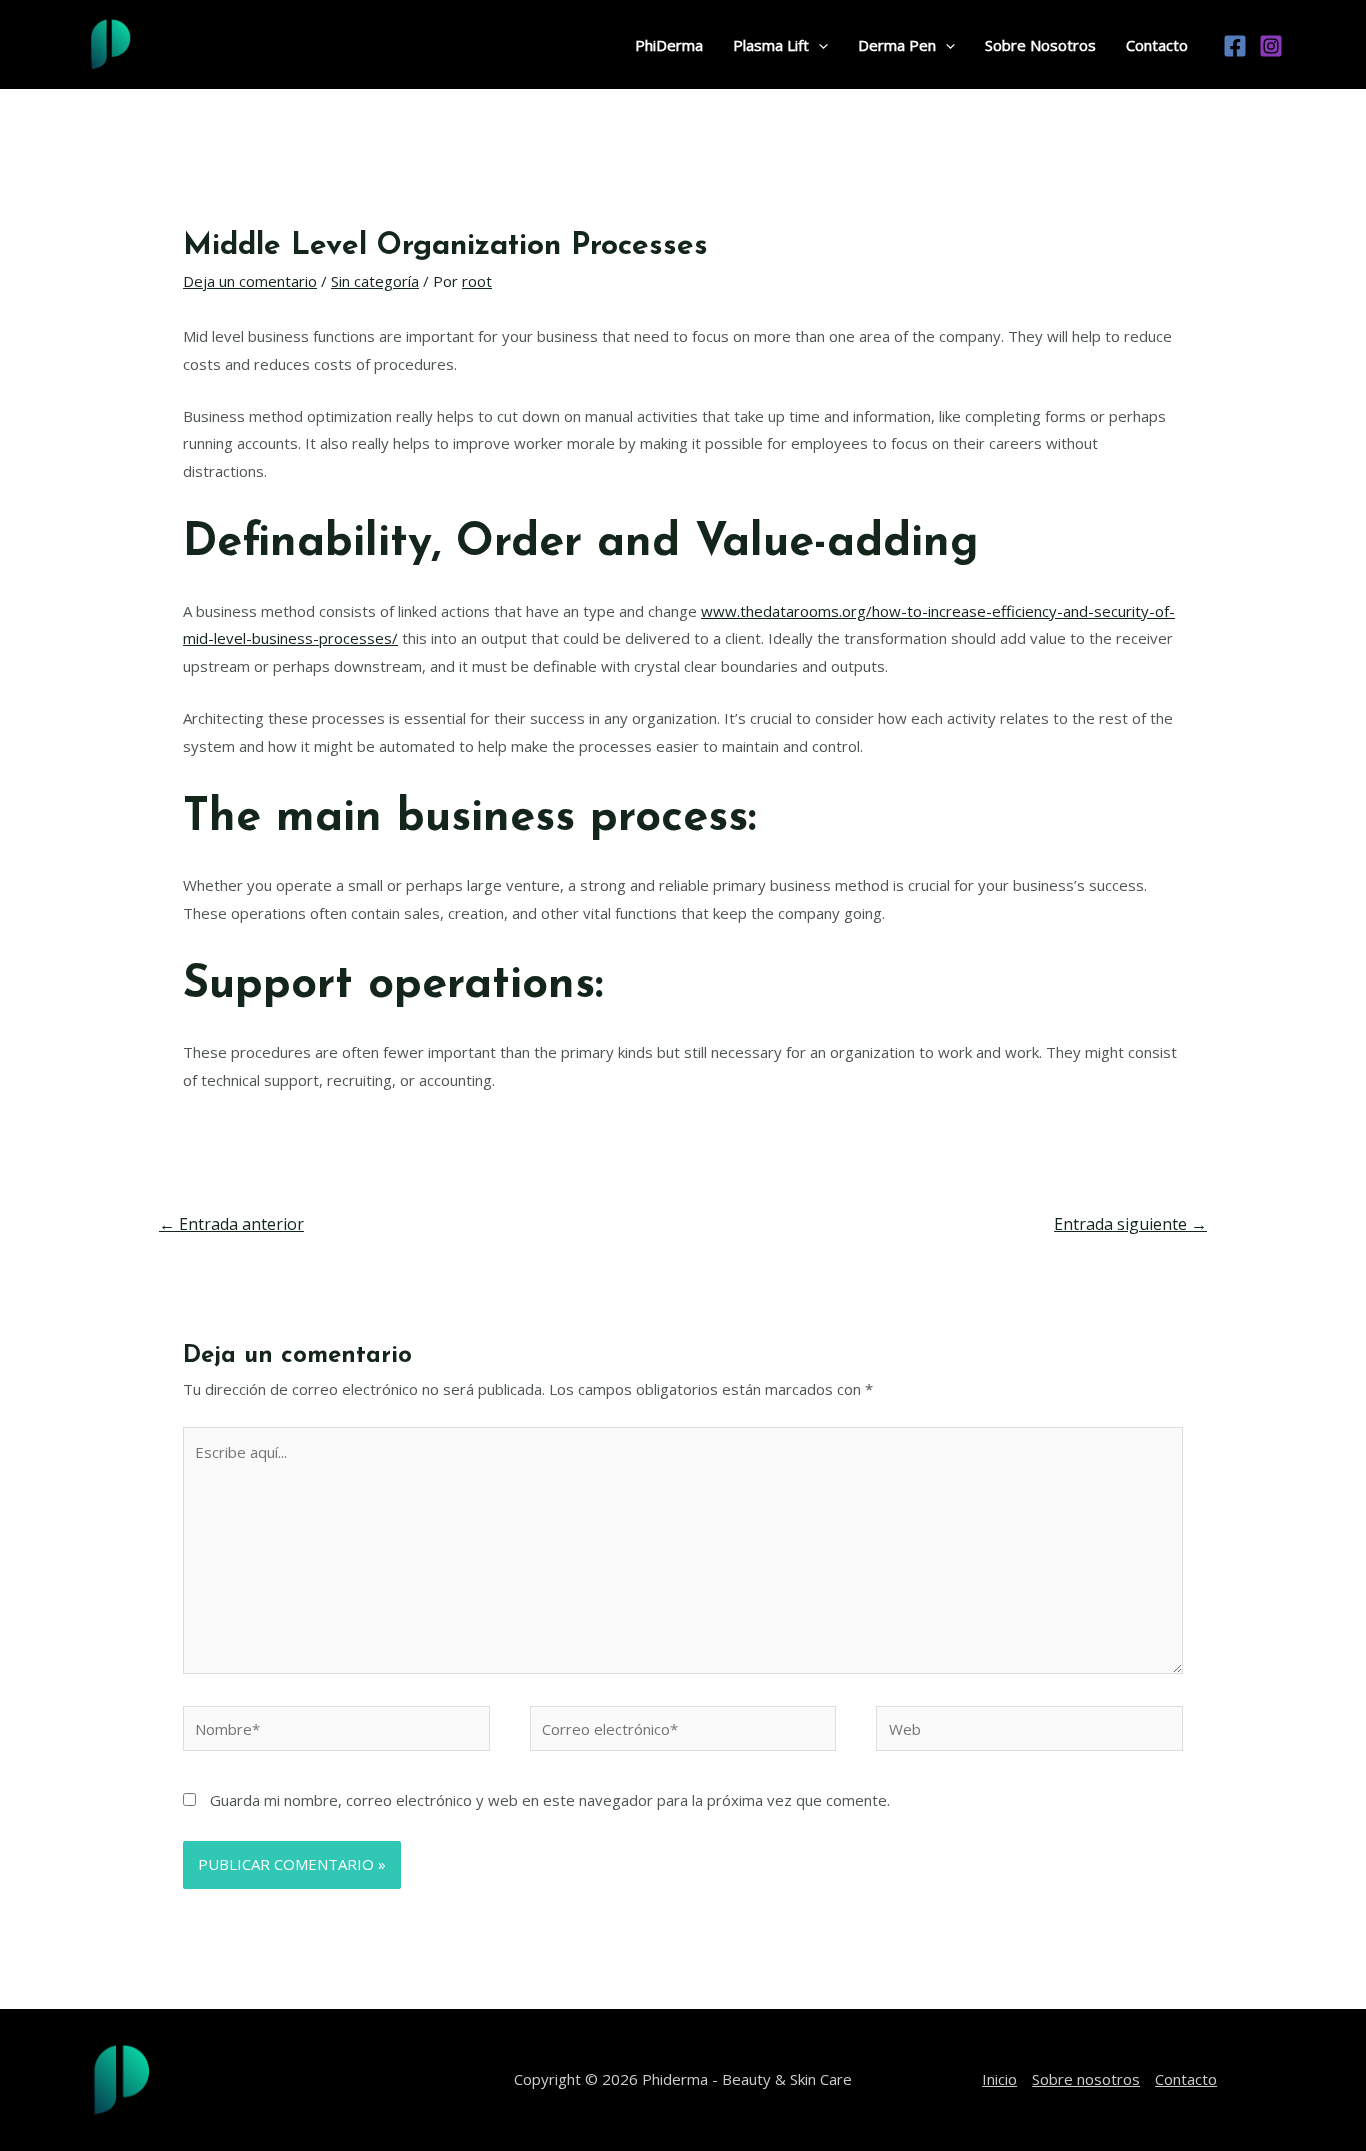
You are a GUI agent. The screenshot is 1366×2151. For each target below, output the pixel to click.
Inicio (999, 2079)
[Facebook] (1235, 46)
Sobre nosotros (1086, 2079)
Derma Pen (897, 45)
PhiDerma (669, 45)
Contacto (1157, 45)
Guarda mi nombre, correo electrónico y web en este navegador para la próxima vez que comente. (550, 1800)
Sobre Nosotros (1040, 45)
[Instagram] (1271, 46)
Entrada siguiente (1130, 1224)
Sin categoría (375, 281)
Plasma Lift (771, 45)
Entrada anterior (231, 1224)
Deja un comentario (250, 281)
